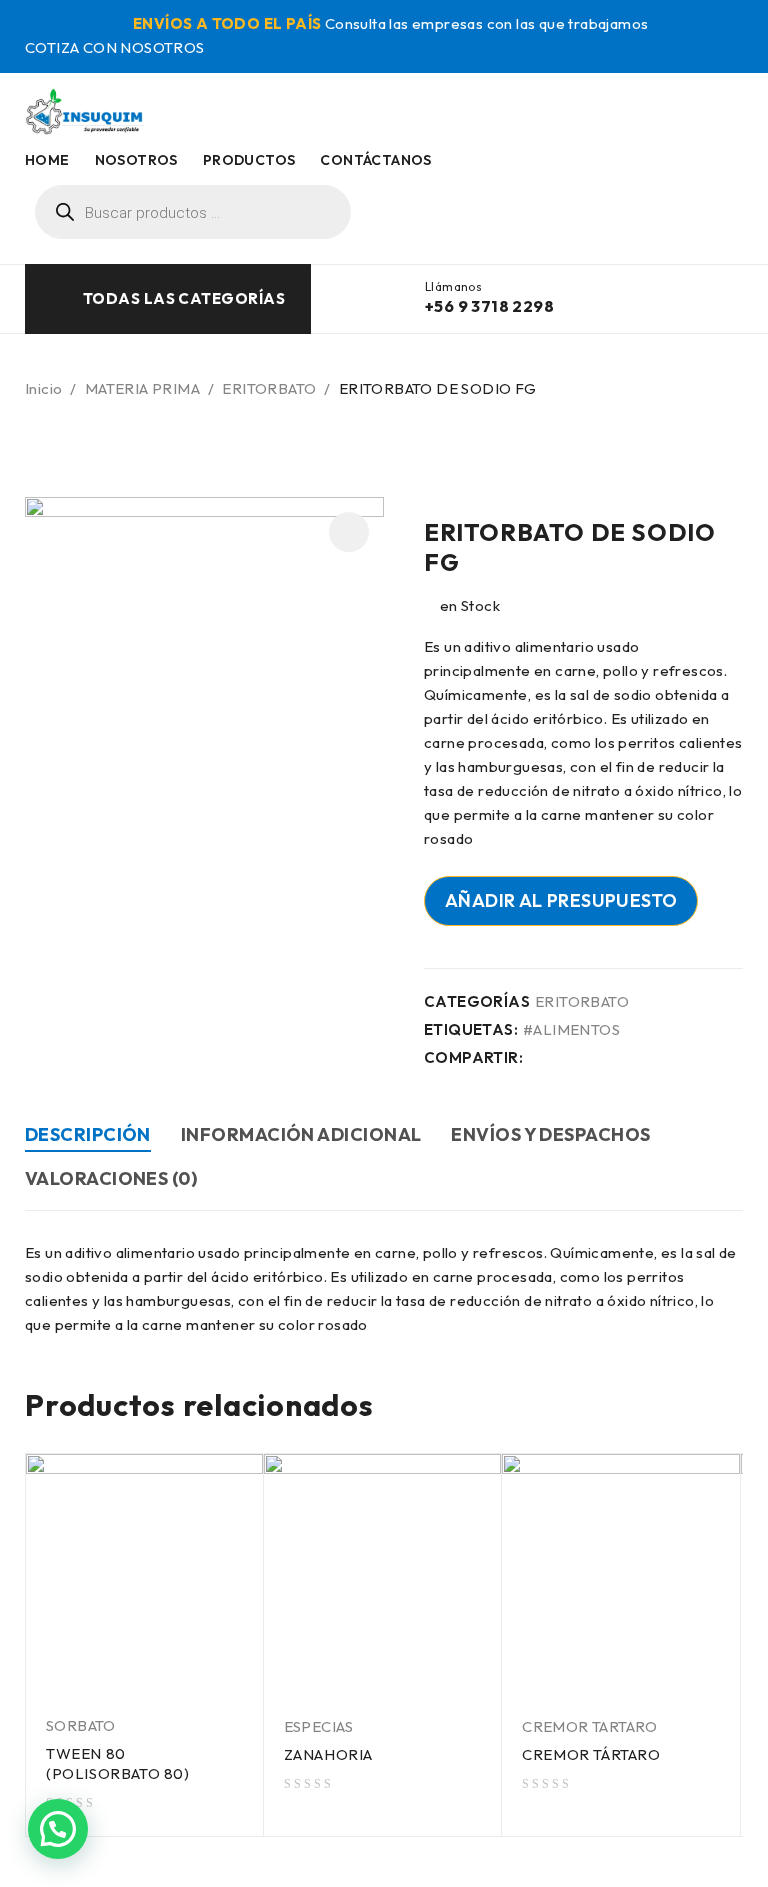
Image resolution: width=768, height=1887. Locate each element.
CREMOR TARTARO (590, 1726)
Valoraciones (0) (111, 1178)
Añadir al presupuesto (561, 900)
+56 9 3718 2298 (489, 306)
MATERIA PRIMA (142, 388)
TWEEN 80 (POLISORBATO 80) (118, 1763)
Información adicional (301, 1134)
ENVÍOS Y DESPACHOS (550, 1134)
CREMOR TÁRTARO (591, 1754)
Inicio (43, 388)
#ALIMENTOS (571, 1030)
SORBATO (81, 1725)
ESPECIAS (319, 1726)
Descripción (88, 1134)
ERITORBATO (269, 388)
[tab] (88, 1137)
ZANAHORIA (328, 1754)
